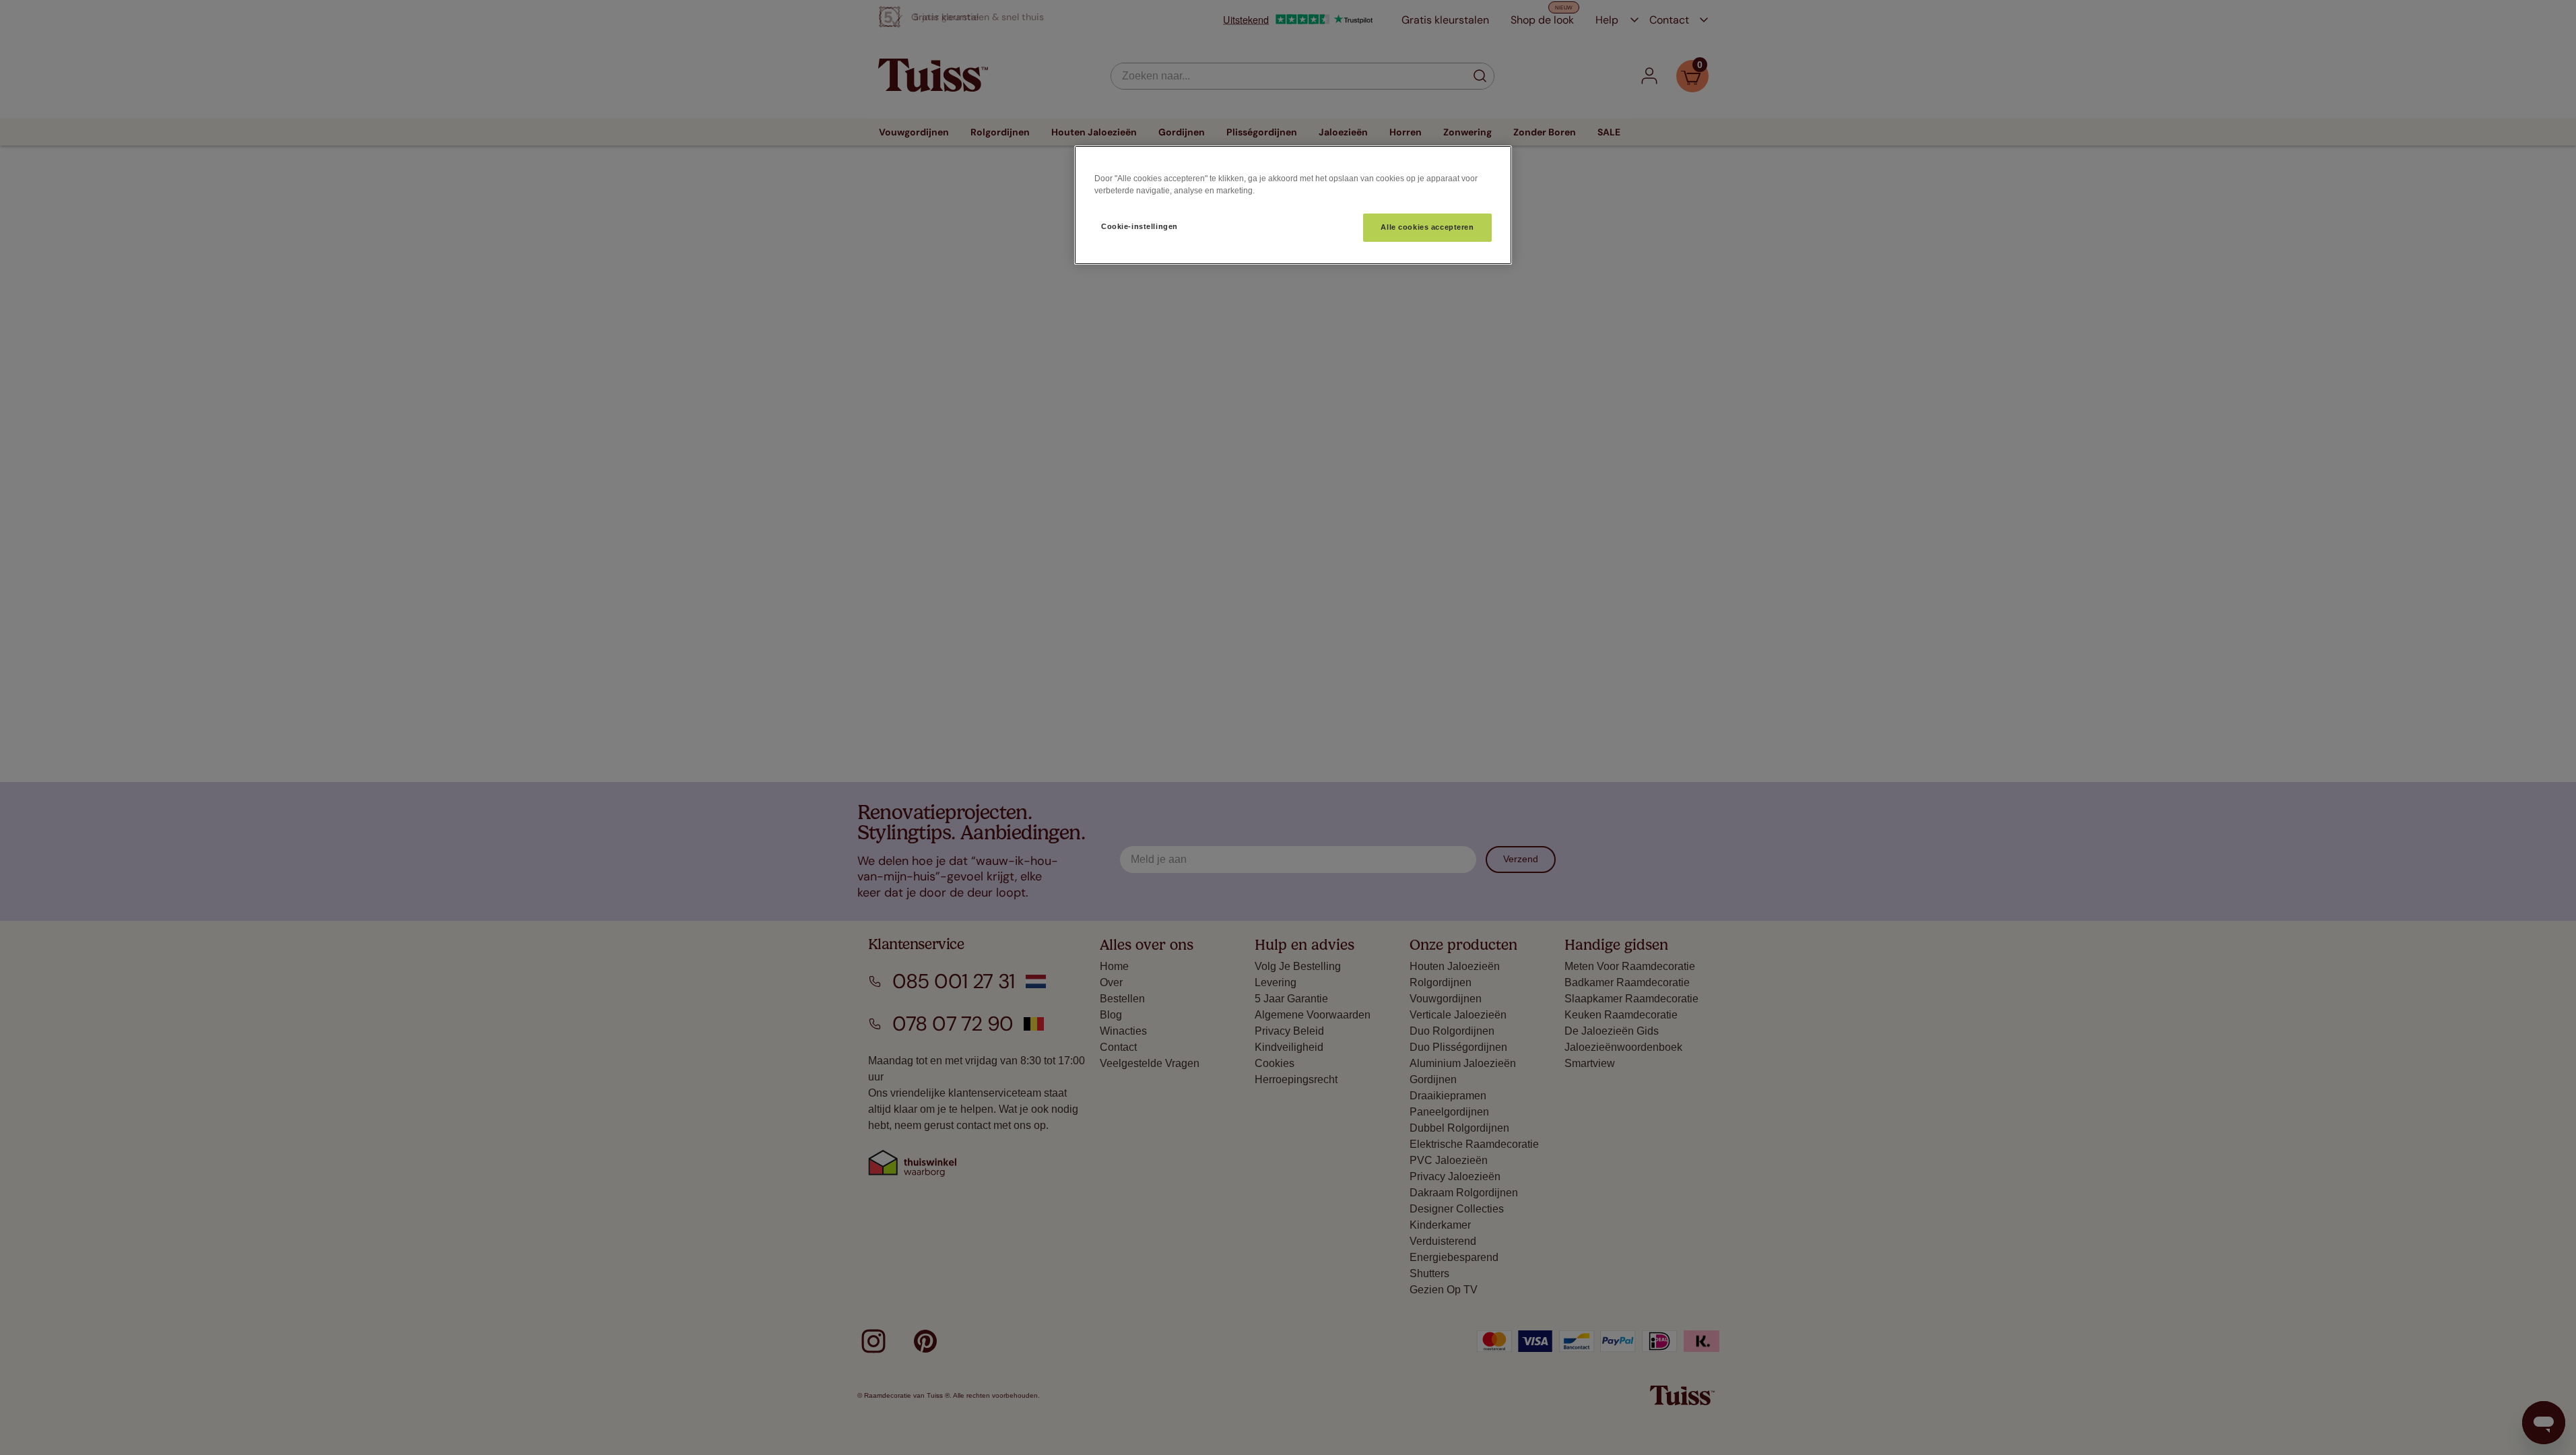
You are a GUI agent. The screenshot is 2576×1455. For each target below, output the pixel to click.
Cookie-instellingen (1140, 226)
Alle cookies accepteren (1427, 227)
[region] (1293, 205)
